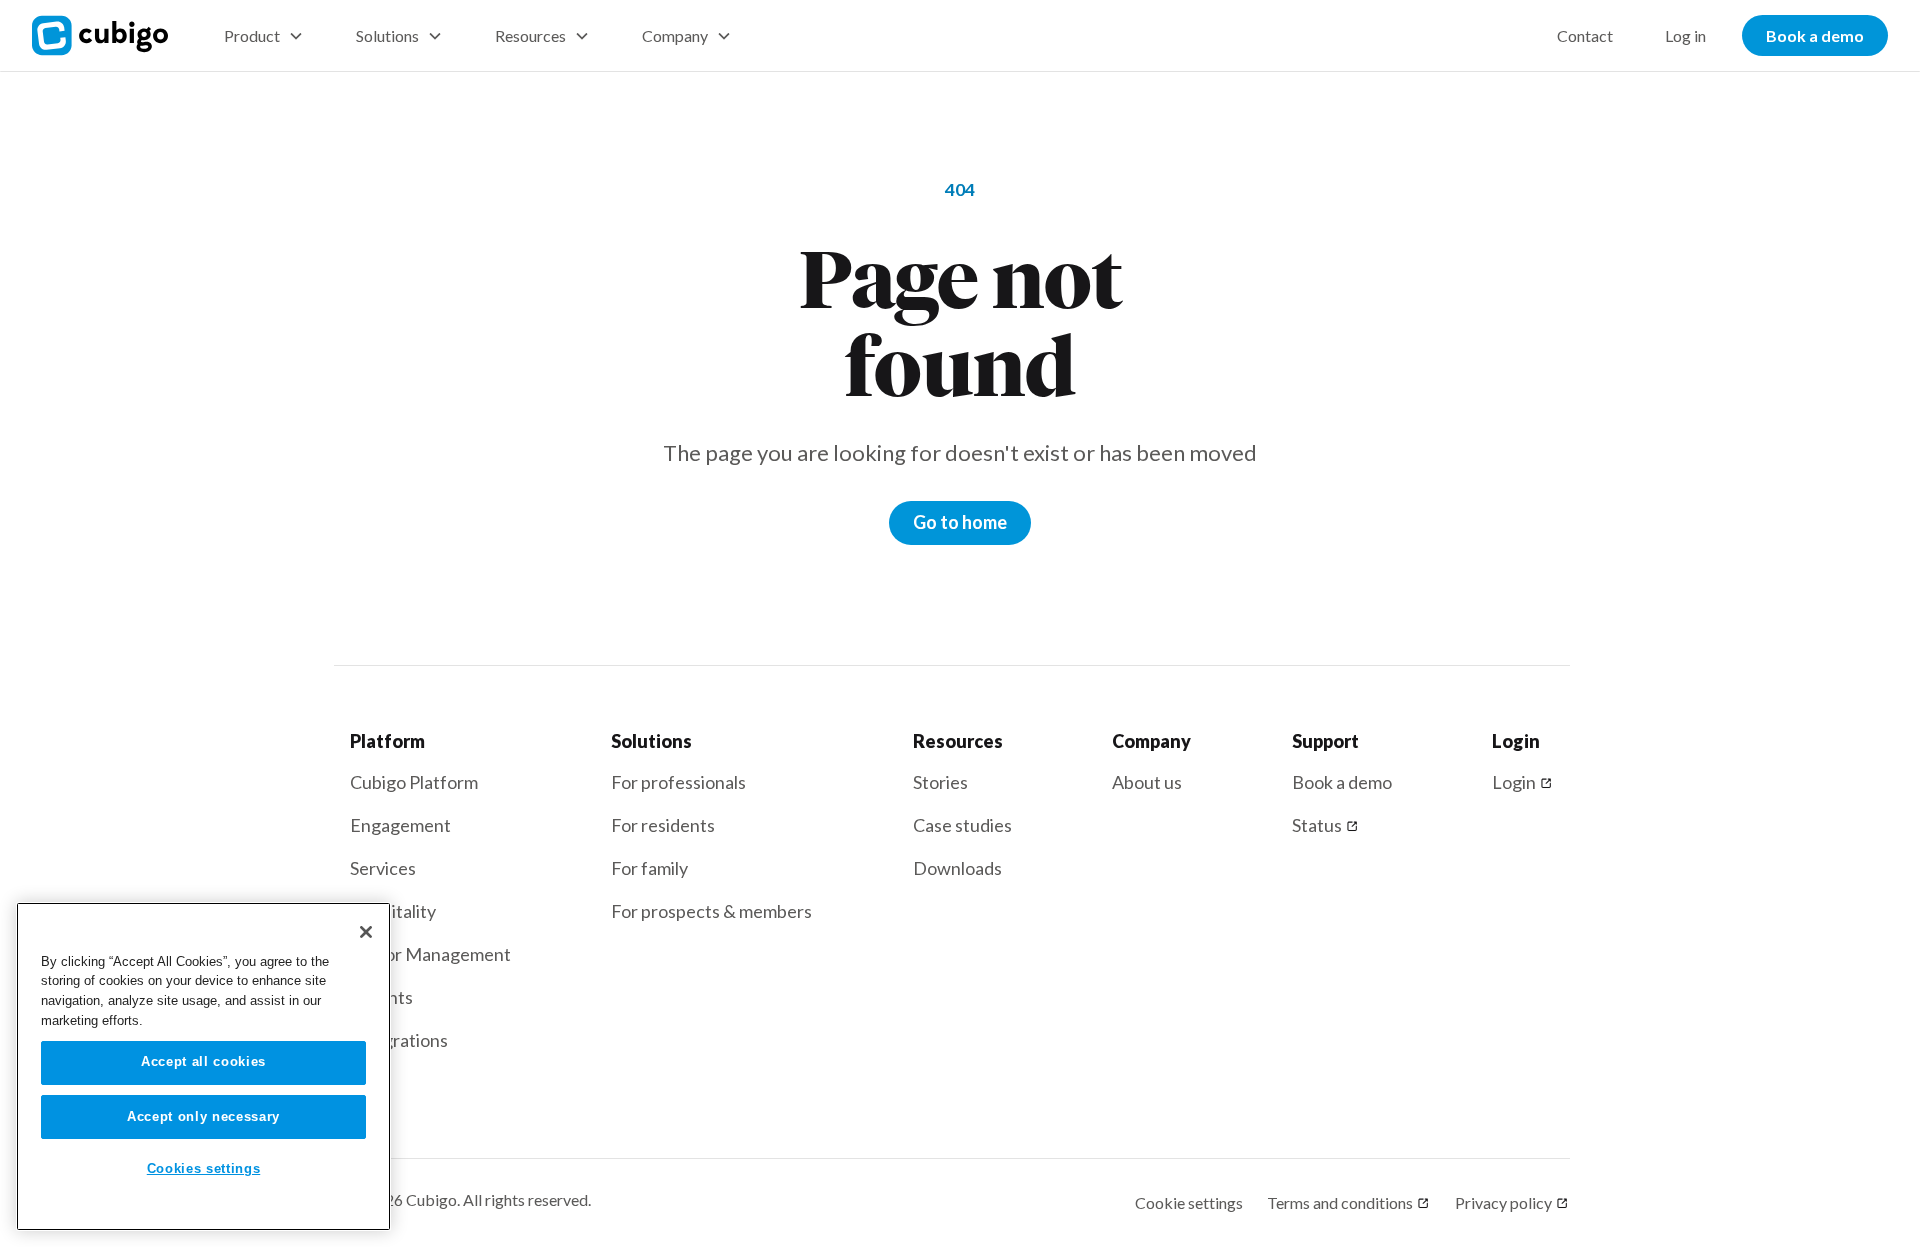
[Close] (366, 932)
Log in (1685, 35)
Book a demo (1815, 35)
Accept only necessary (203, 1116)
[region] (203, 1066)
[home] (112, 35)
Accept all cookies (203, 1062)
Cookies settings (204, 1169)
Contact (1585, 35)
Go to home (960, 522)
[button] (264, 36)
